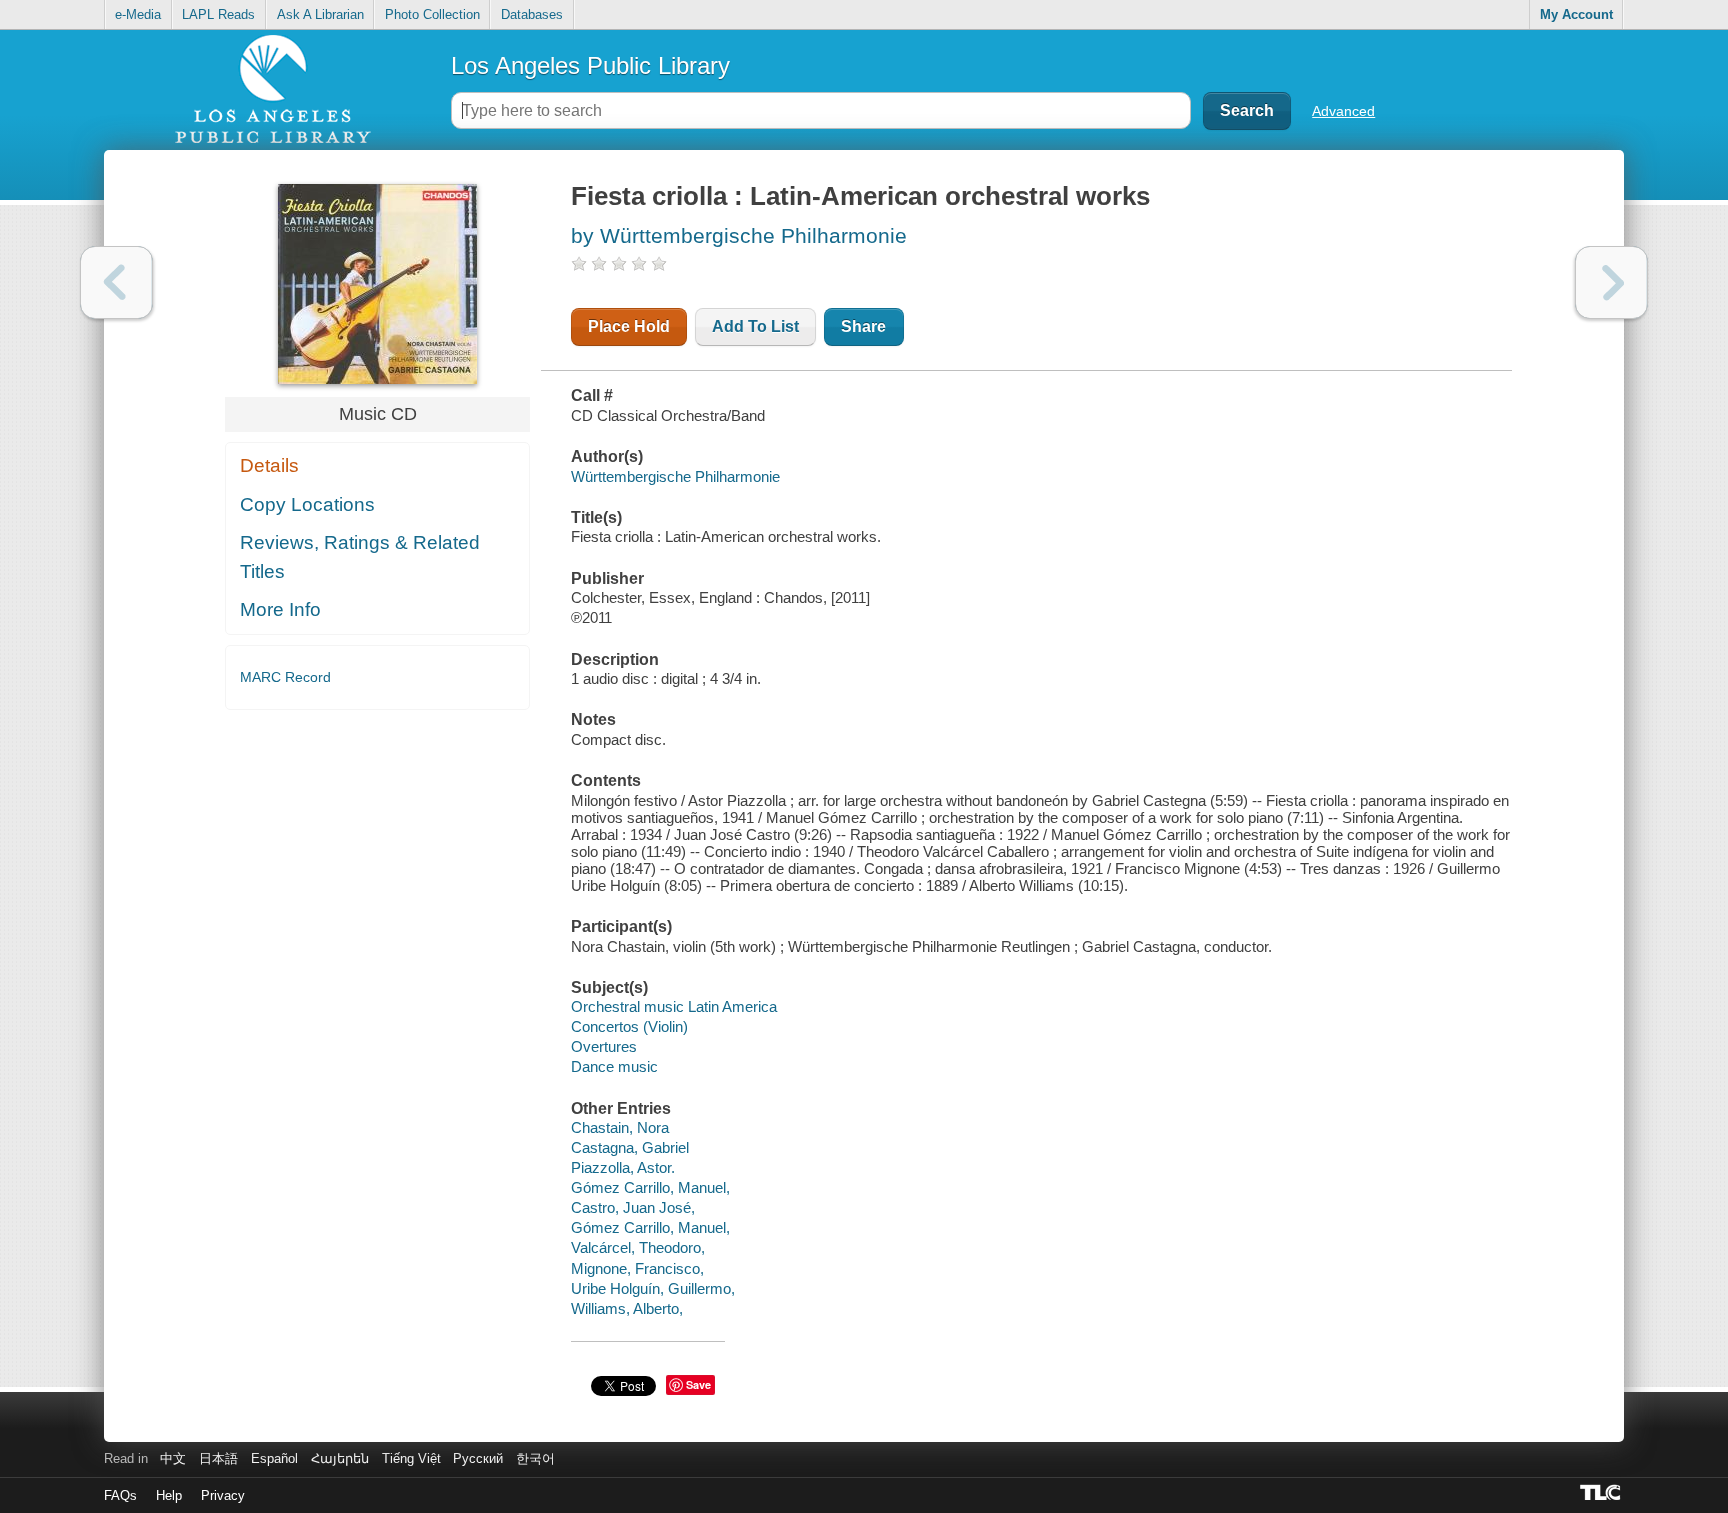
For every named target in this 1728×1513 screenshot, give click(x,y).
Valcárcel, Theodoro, (638, 1247)
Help (169, 1495)
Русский (478, 1458)
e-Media (138, 14)
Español (274, 1458)
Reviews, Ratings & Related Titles (360, 557)
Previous (116, 282)
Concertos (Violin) (629, 1026)
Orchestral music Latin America (674, 1006)
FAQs (120, 1495)
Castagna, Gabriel (630, 1147)
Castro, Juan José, (633, 1207)
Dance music (614, 1066)
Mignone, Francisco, (637, 1268)
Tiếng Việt (411, 1458)
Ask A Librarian (320, 14)
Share (863, 326)
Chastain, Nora (620, 1127)
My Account (1576, 14)
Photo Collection (432, 14)
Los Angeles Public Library (590, 65)
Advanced (1343, 111)
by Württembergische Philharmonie (739, 235)
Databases (532, 14)
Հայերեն (340, 1458)
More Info (280, 609)
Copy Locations (307, 504)
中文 (173, 1458)
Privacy (223, 1495)
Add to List (755, 326)
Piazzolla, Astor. (623, 1167)
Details (269, 465)
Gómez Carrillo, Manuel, (650, 1187)
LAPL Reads (218, 14)
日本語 (218, 1458)
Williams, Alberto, (627, 1308)
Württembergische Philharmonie (675, 476)
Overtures (604, 1046)
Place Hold (629, 326)
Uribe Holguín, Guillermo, (653, 1288)
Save (698, 1384)
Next (1611, 282)
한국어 (535, 1458)
